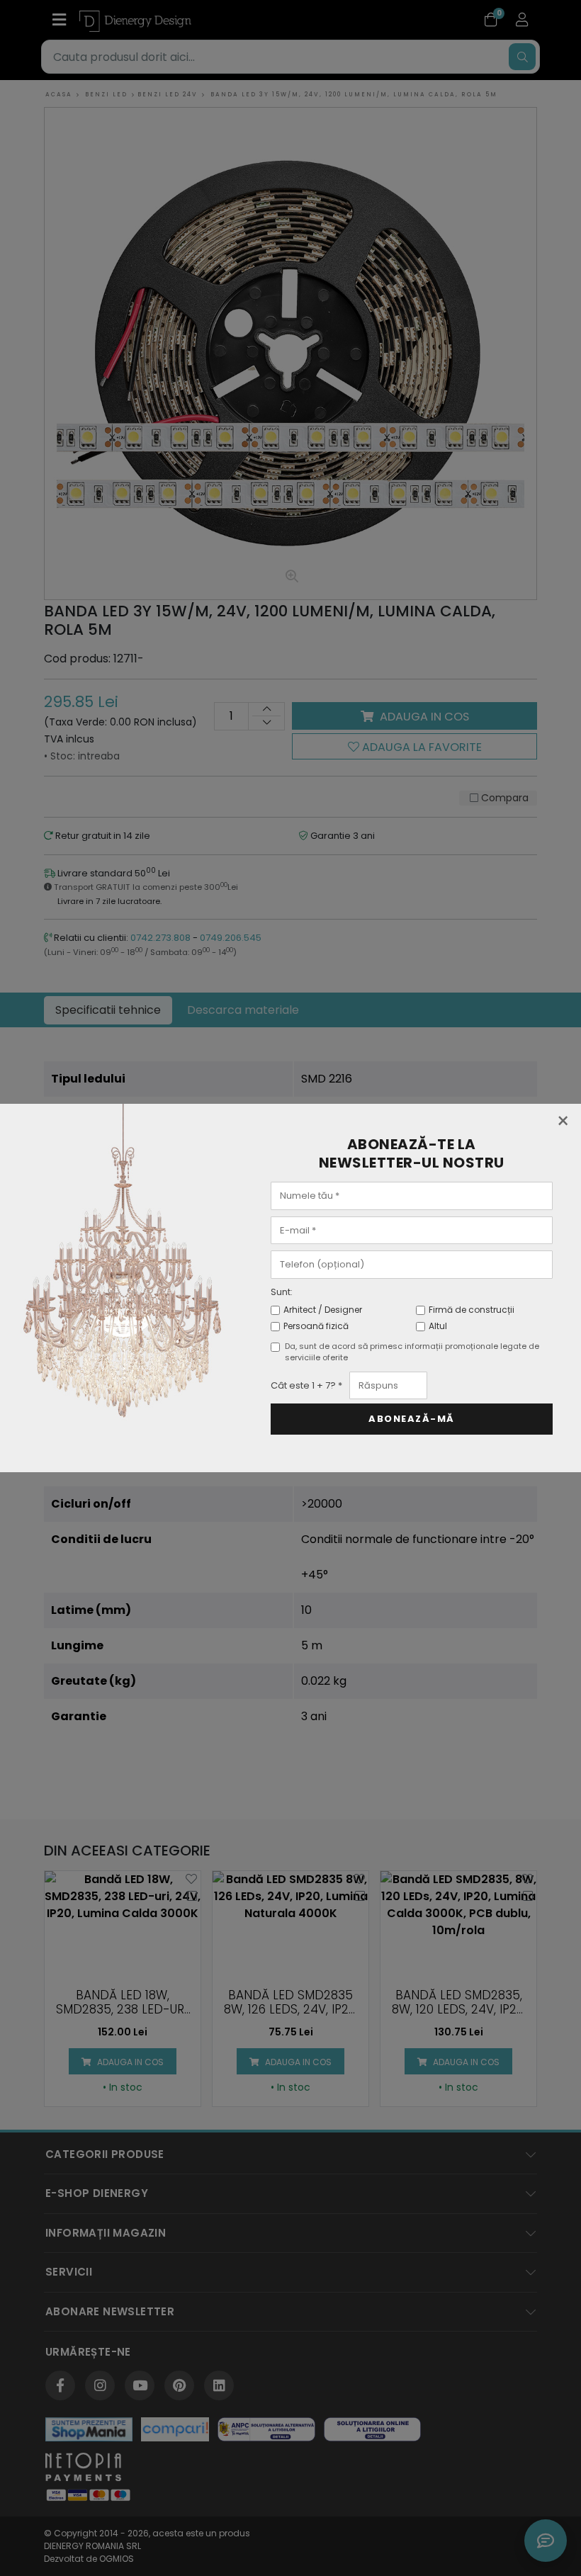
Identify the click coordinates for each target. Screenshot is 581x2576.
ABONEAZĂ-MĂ (412, 1419)
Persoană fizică (316, 1326)
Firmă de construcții (472, 1310)
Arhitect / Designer (323, 1310)
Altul (438, 1326)
